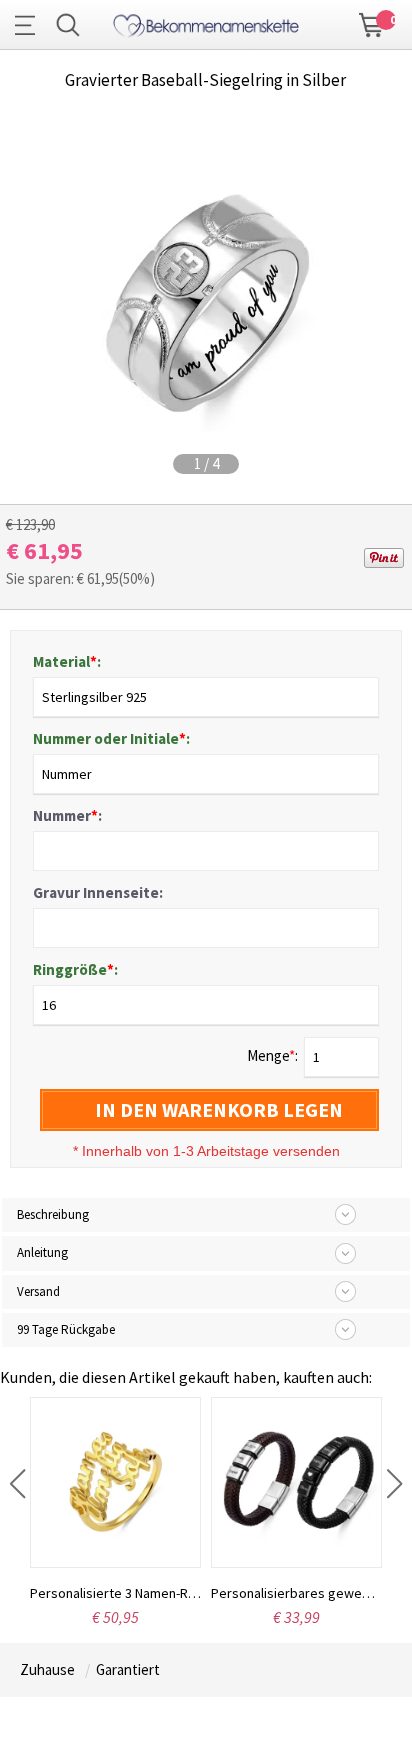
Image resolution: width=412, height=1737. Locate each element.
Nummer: (67, 815)
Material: (67, 661)
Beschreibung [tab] (53, 1214)
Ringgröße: (75, 969)
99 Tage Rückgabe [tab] (66, 1329)
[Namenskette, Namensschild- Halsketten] (205, 22)
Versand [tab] (38, 1291)
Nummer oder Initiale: (111, 738)
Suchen (68, 25)
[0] (372, 23)
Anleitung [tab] (42, 1252)
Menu (30, 25)
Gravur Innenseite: (98, 892)
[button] (17, 1484)
